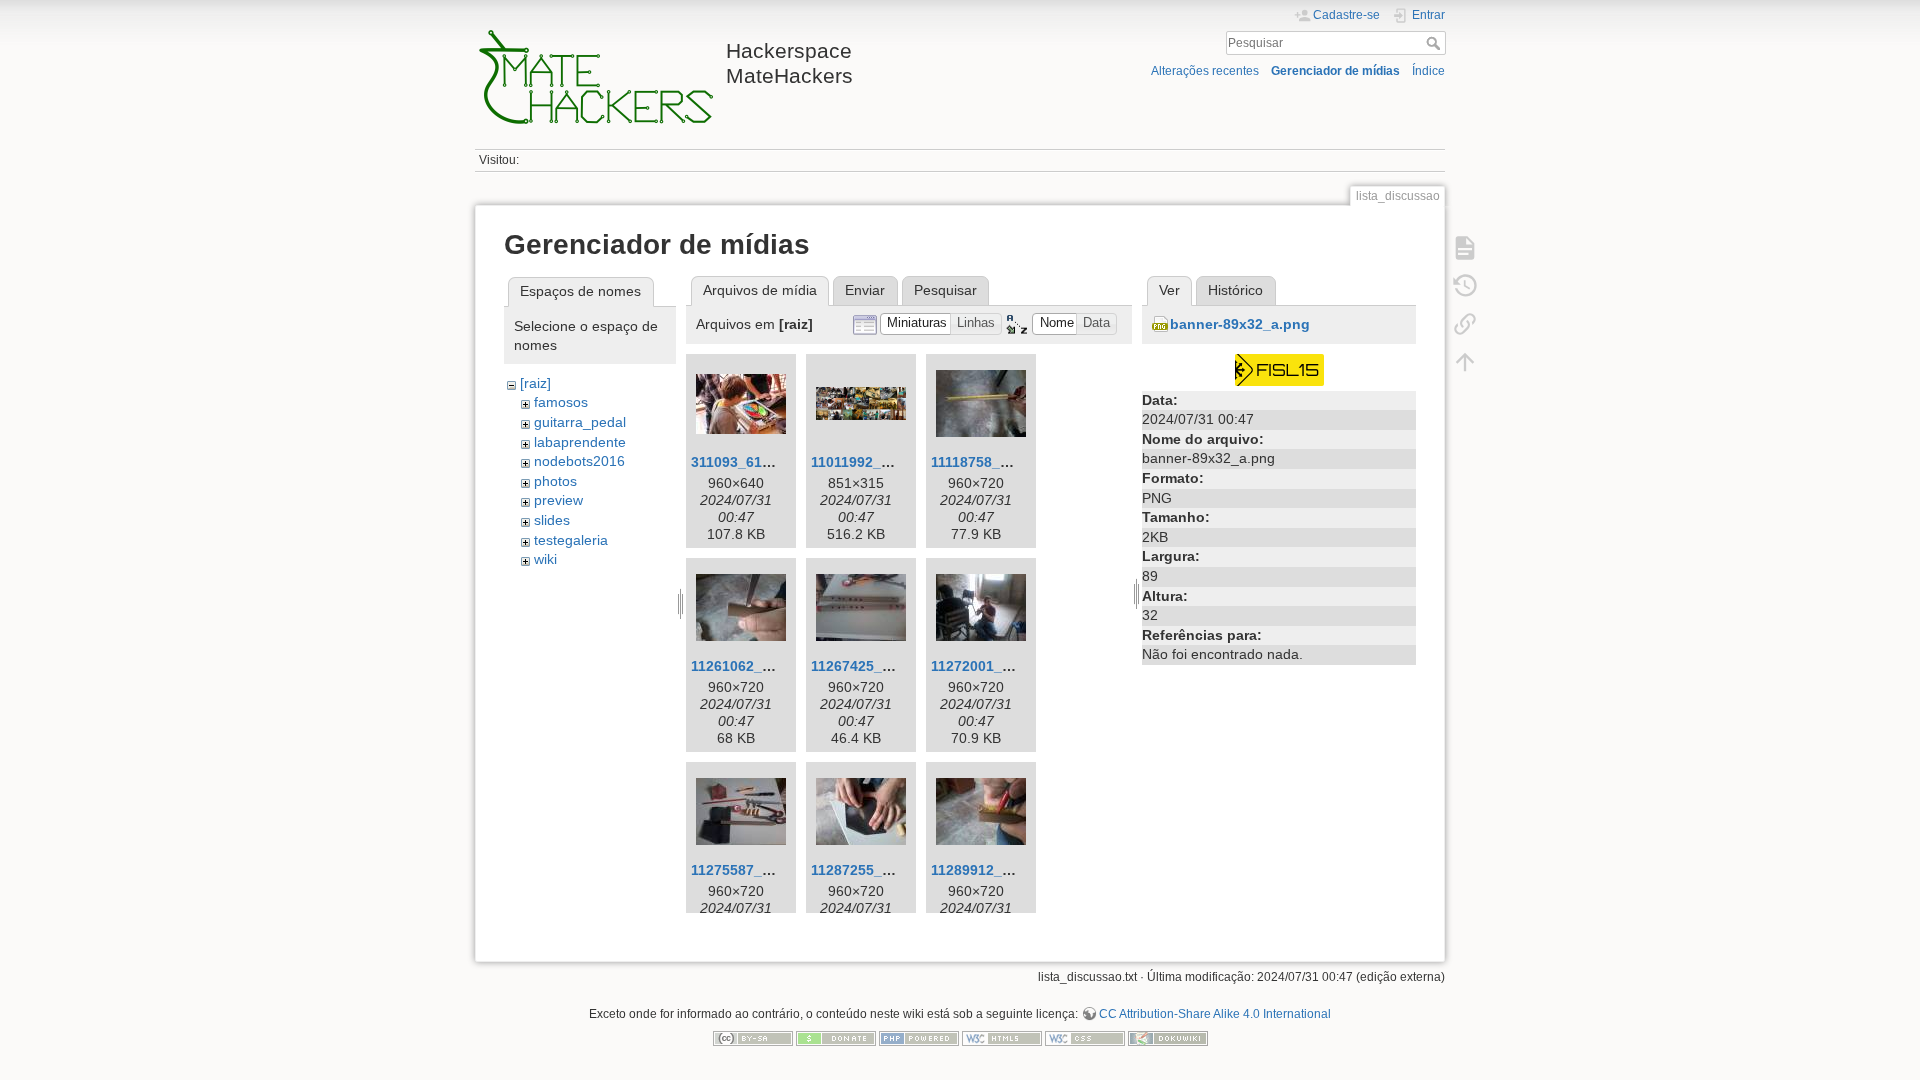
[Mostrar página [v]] (1465, 248)
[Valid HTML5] (1002, 1037)
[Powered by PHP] (919, 1037)
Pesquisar (1435, 43)
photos (555, 481)
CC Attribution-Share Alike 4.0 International (1215, 1014)
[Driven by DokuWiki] (1168, 1037)
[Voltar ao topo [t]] (1465, 362)
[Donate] (836, 1037)
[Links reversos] (1465, 324)
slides (552, 520)
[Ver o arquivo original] (1279, 368)
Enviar (865, 290)
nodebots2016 (579, 461)
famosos (561, 402)
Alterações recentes (1205, 71)
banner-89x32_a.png (1240, 324)
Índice (1428, 71)
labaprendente (580, 442)
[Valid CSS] (1085, 1037)
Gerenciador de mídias (1335, 71)
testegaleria (571, 540)
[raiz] (535, 383)
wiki (545, 559)
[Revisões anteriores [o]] (1465, 286)
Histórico (1235, 290)
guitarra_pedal (580, 422)
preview (558, 500)
